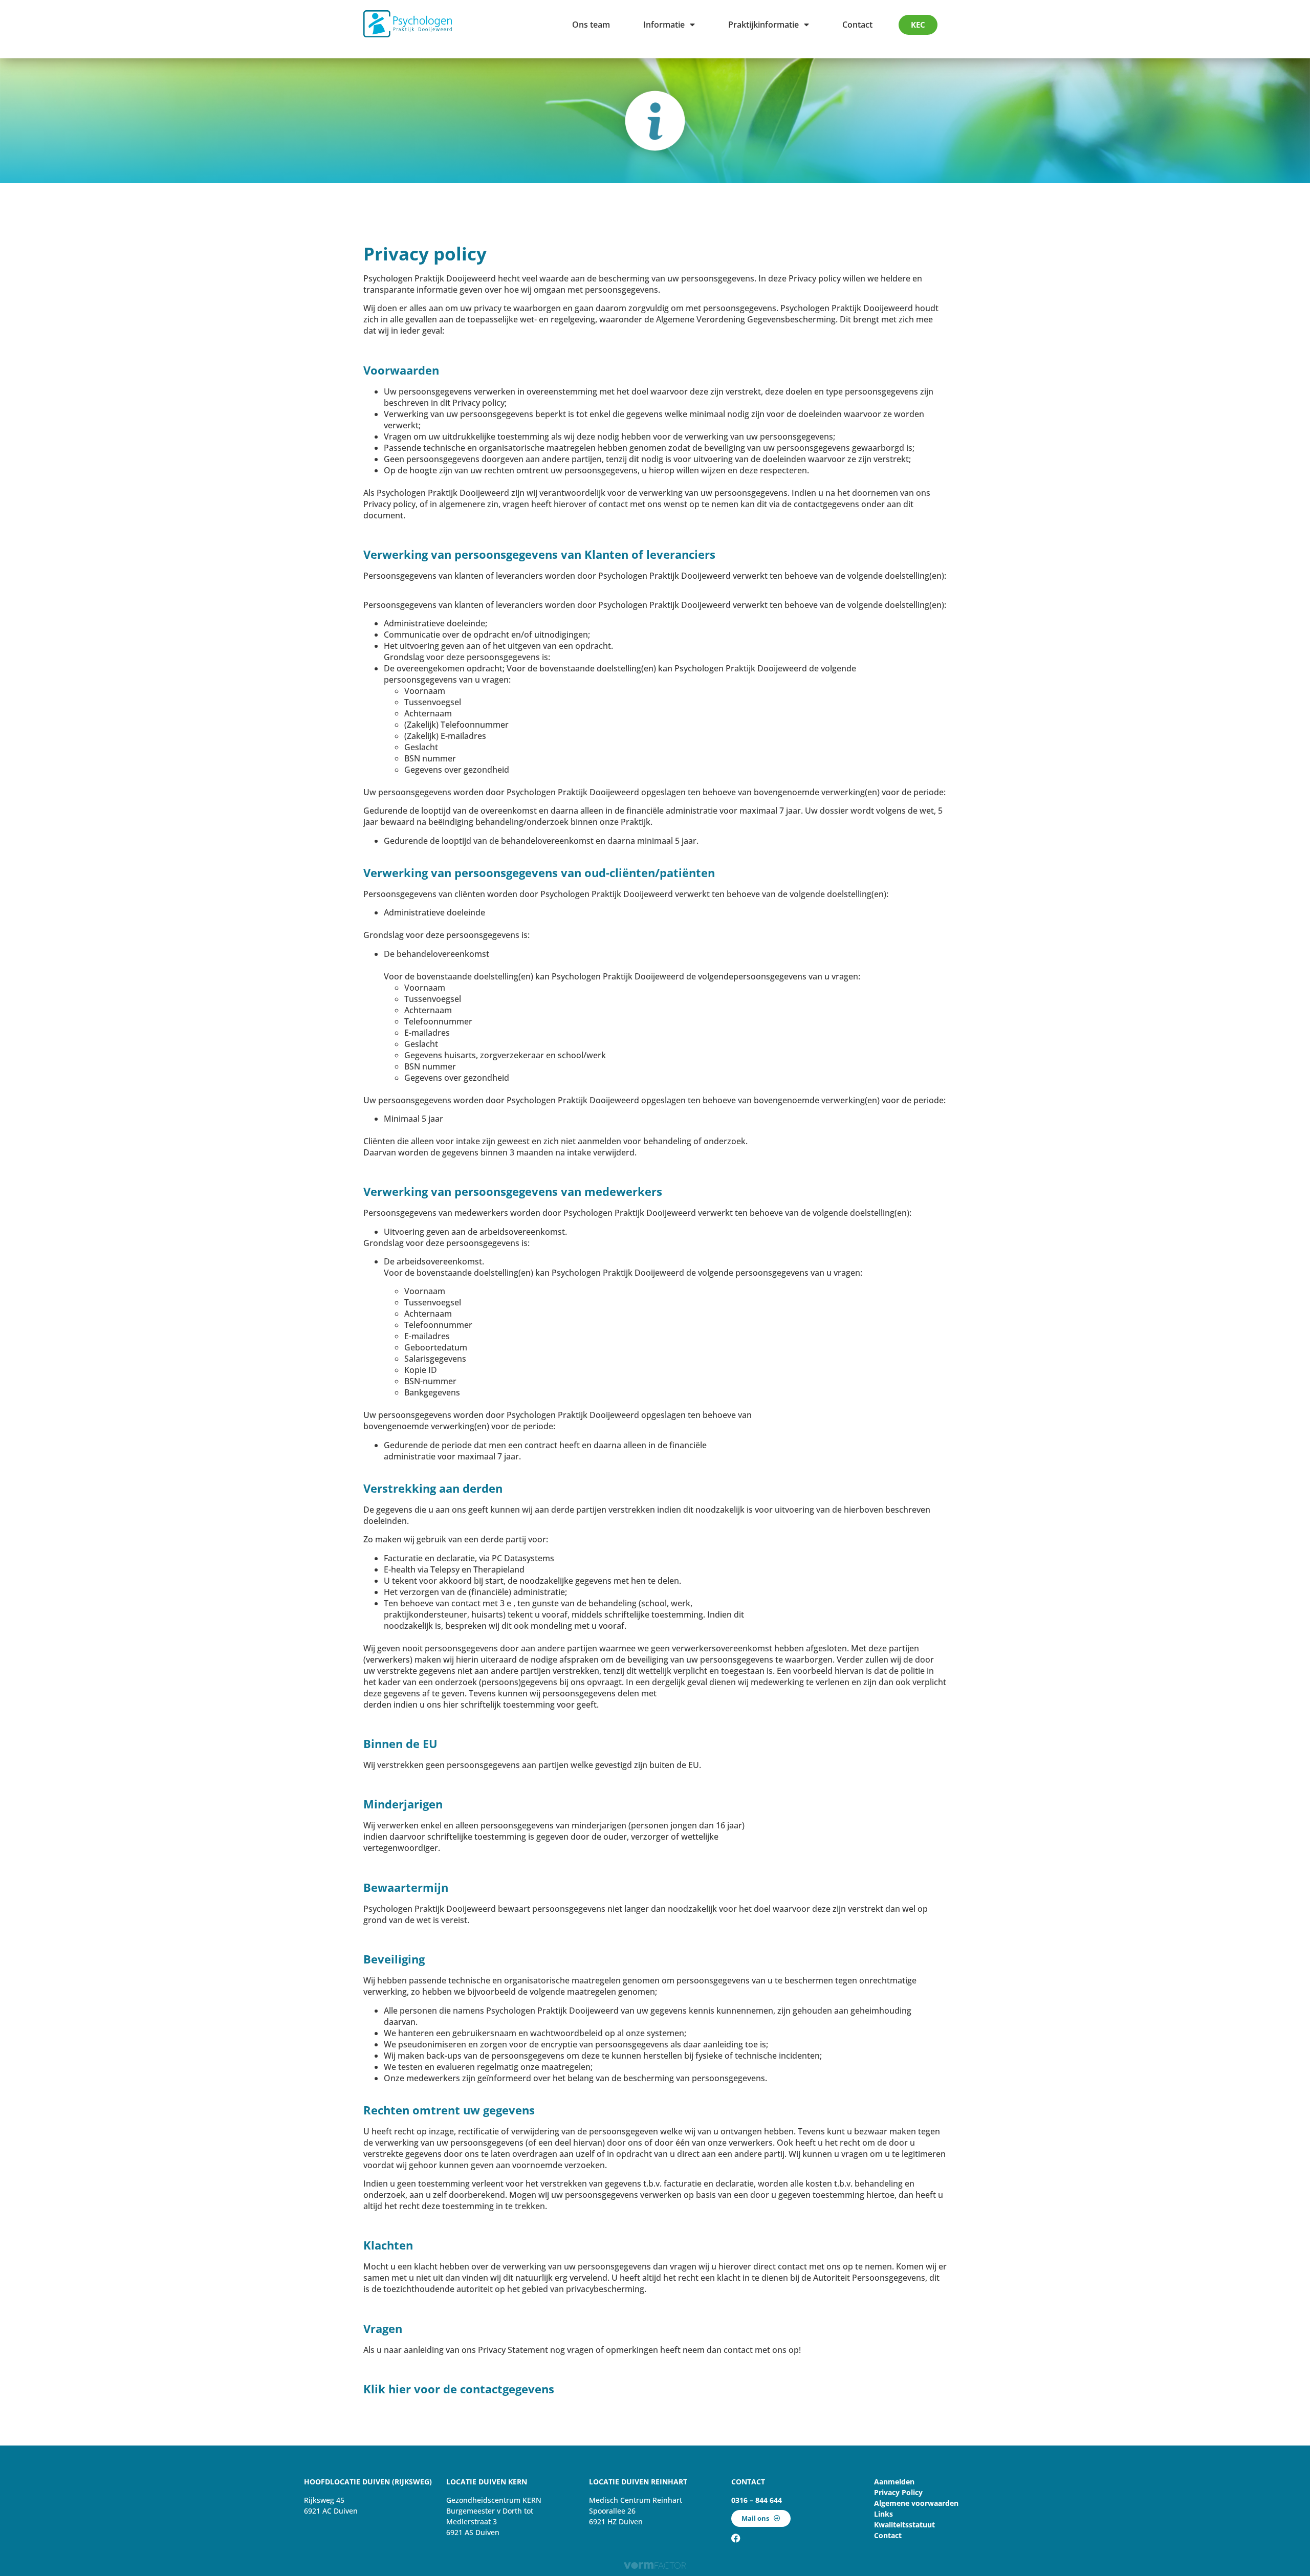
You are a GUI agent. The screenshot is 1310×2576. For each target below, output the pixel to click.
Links (883, 2514)
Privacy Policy (898, 2492)
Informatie (664, 25)
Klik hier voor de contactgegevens (459, 2389)
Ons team (591, 25)
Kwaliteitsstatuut (904, 2525)
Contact (857, 25)
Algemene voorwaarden (916, 2503)
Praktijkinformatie (763, 25)
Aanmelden (894, 2482)
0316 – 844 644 (757, 2500)
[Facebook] (736, 2538)
